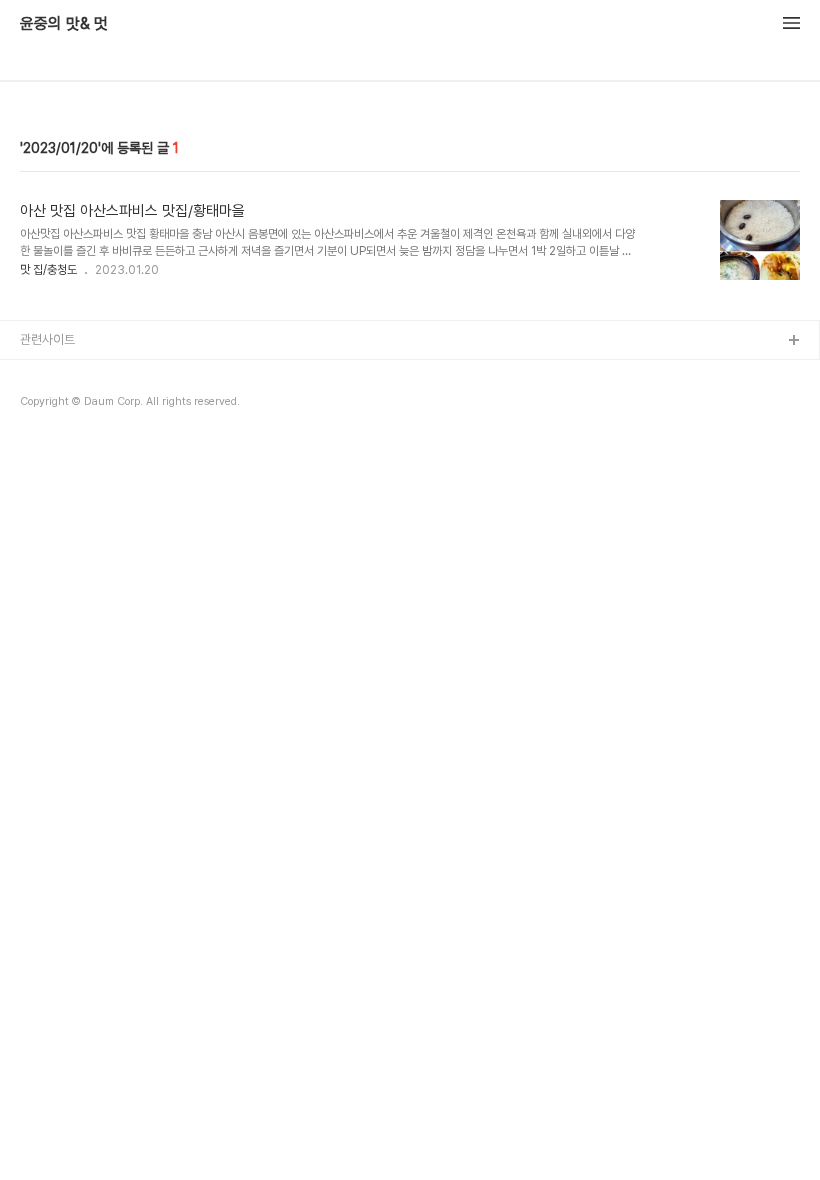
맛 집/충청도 (48, 270)
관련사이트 (47, 339)
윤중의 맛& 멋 (64, 24)
